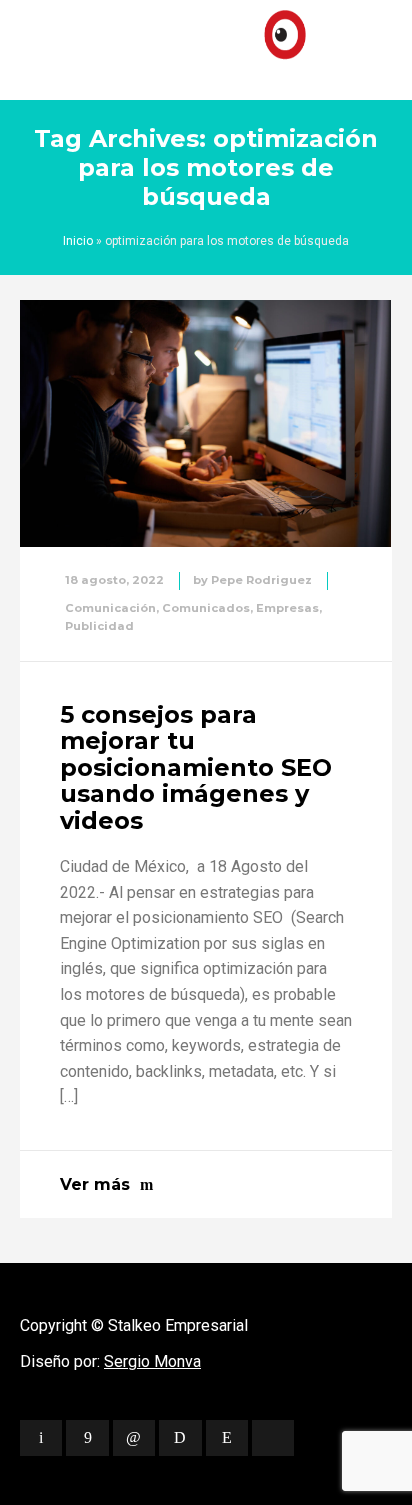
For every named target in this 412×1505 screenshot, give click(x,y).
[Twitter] (41, 1438)
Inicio (78, 241)
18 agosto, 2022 (114, 580)
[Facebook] (87, 1438)
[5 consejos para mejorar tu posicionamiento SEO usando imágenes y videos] (205, 424)
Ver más (95, 1184)
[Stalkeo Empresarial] (206, 45)
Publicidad (99, 626)
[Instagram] (227, 1438)
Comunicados (206, 608)
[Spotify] (180, 1438)
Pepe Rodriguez (261, 580)
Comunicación (110, 608)
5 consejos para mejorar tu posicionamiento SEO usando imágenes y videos (196, 767)
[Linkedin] (134, 1438)
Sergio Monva (152, 1361)
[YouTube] (273, 1438)
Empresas (287, 608)
